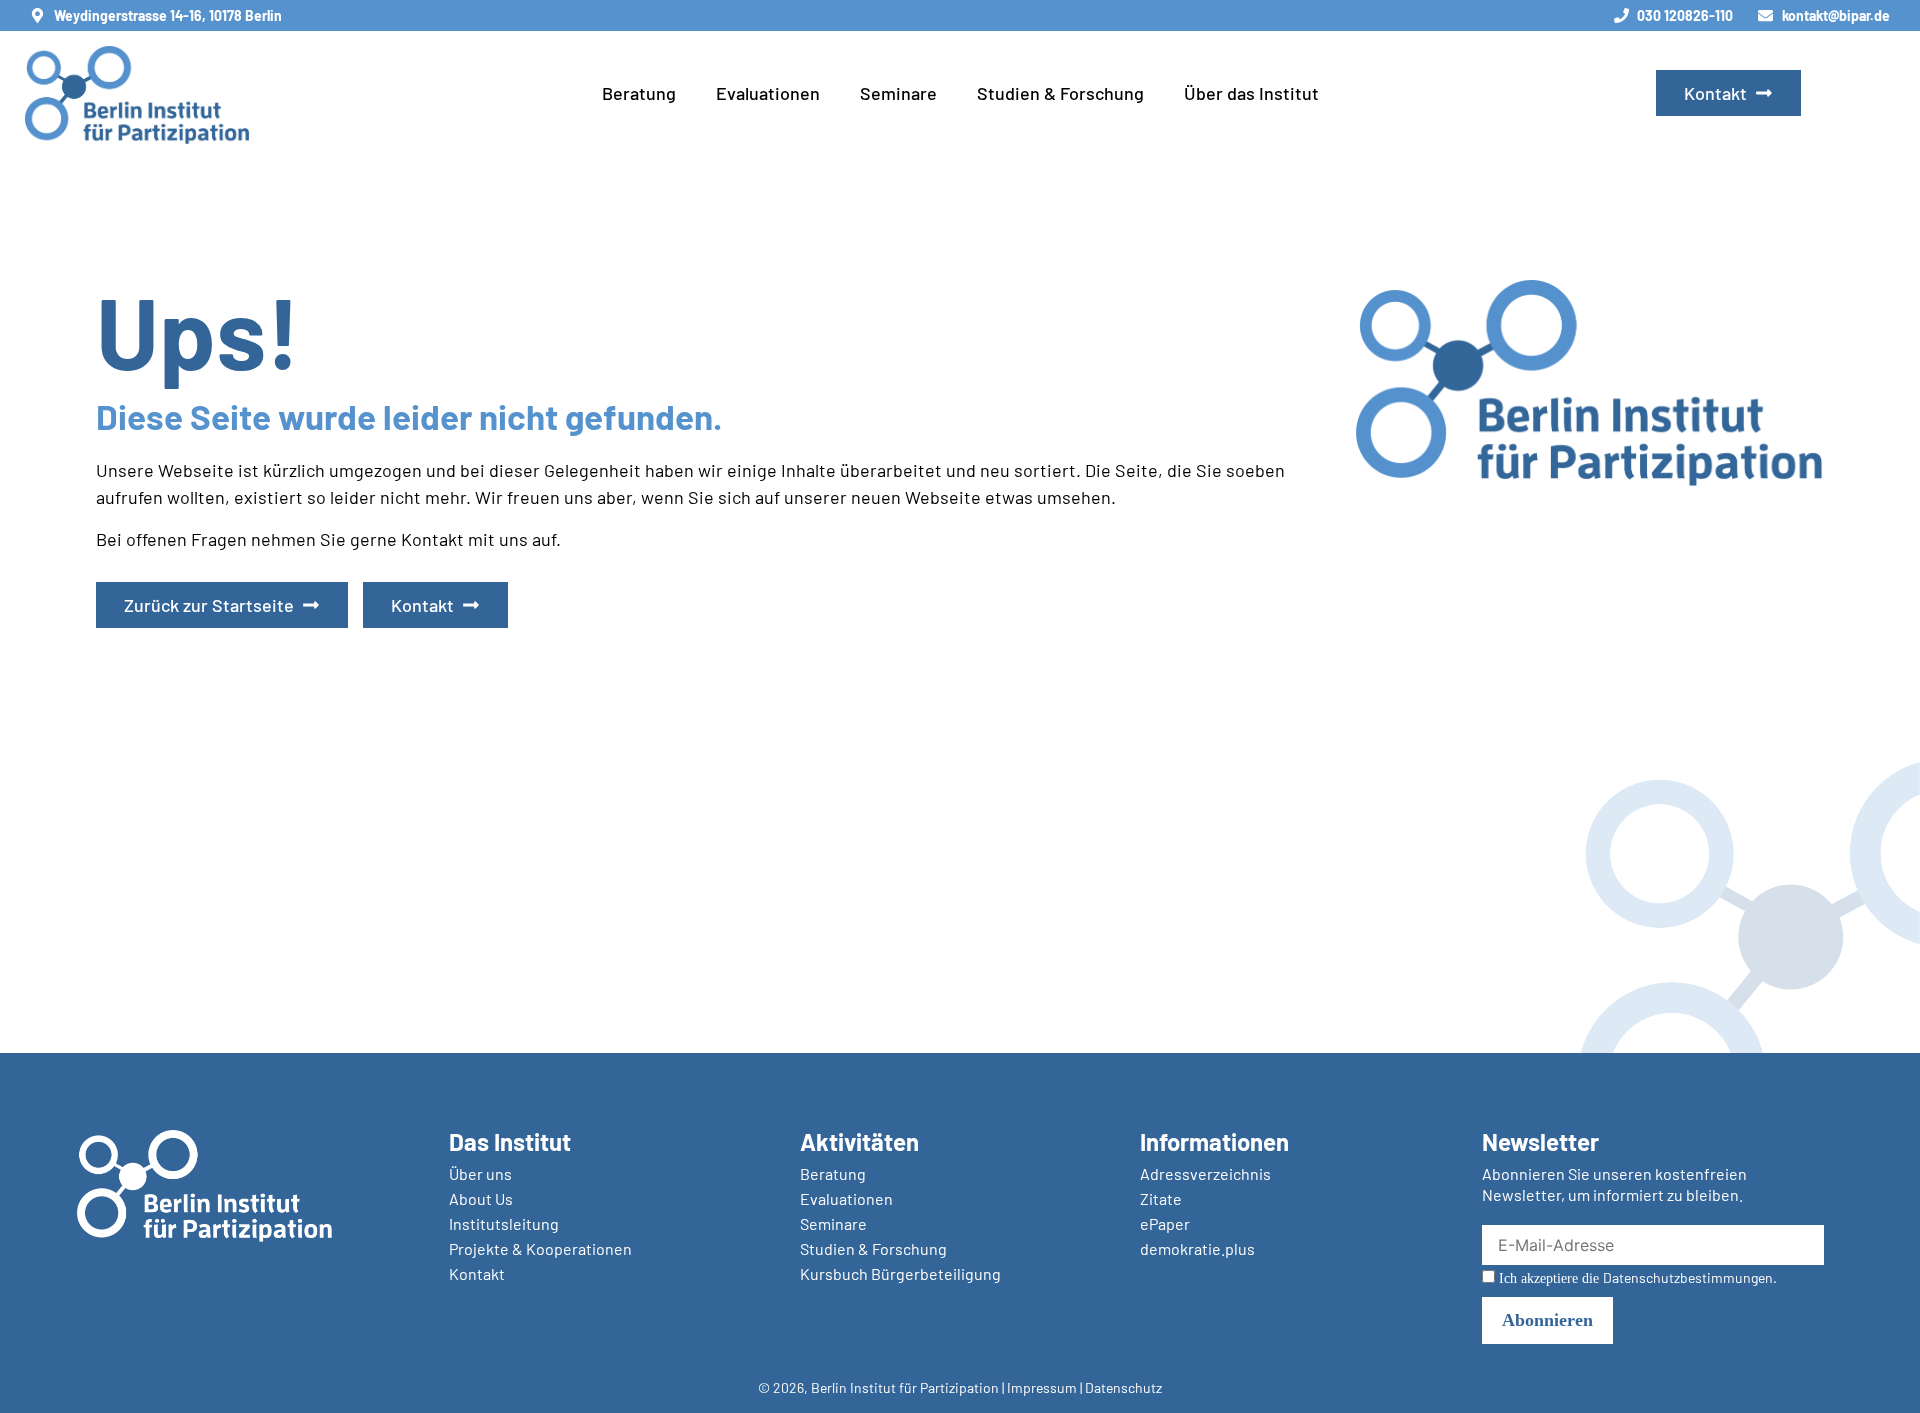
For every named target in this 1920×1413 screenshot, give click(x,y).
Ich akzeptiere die (1636, 1278)
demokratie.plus (1197, 1248)
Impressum (1042, 1387)
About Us (481, 1198)
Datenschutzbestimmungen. (1690, 1277)
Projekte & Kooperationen (540, 1248)
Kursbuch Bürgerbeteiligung (900, 1273)
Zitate (1161, 1198)
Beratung (639, 93)
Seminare (898, 93)
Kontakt (477, 1273)
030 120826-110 (1685, 15)
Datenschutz (1123, 1387)
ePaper (1165, 1223)
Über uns (480, 1173)
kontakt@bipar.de (1836, 15)
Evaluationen (768, 93)
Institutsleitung (504, 1223)
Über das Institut (1251, 93)
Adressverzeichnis (1205, 1173)
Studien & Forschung (1060, 93)
